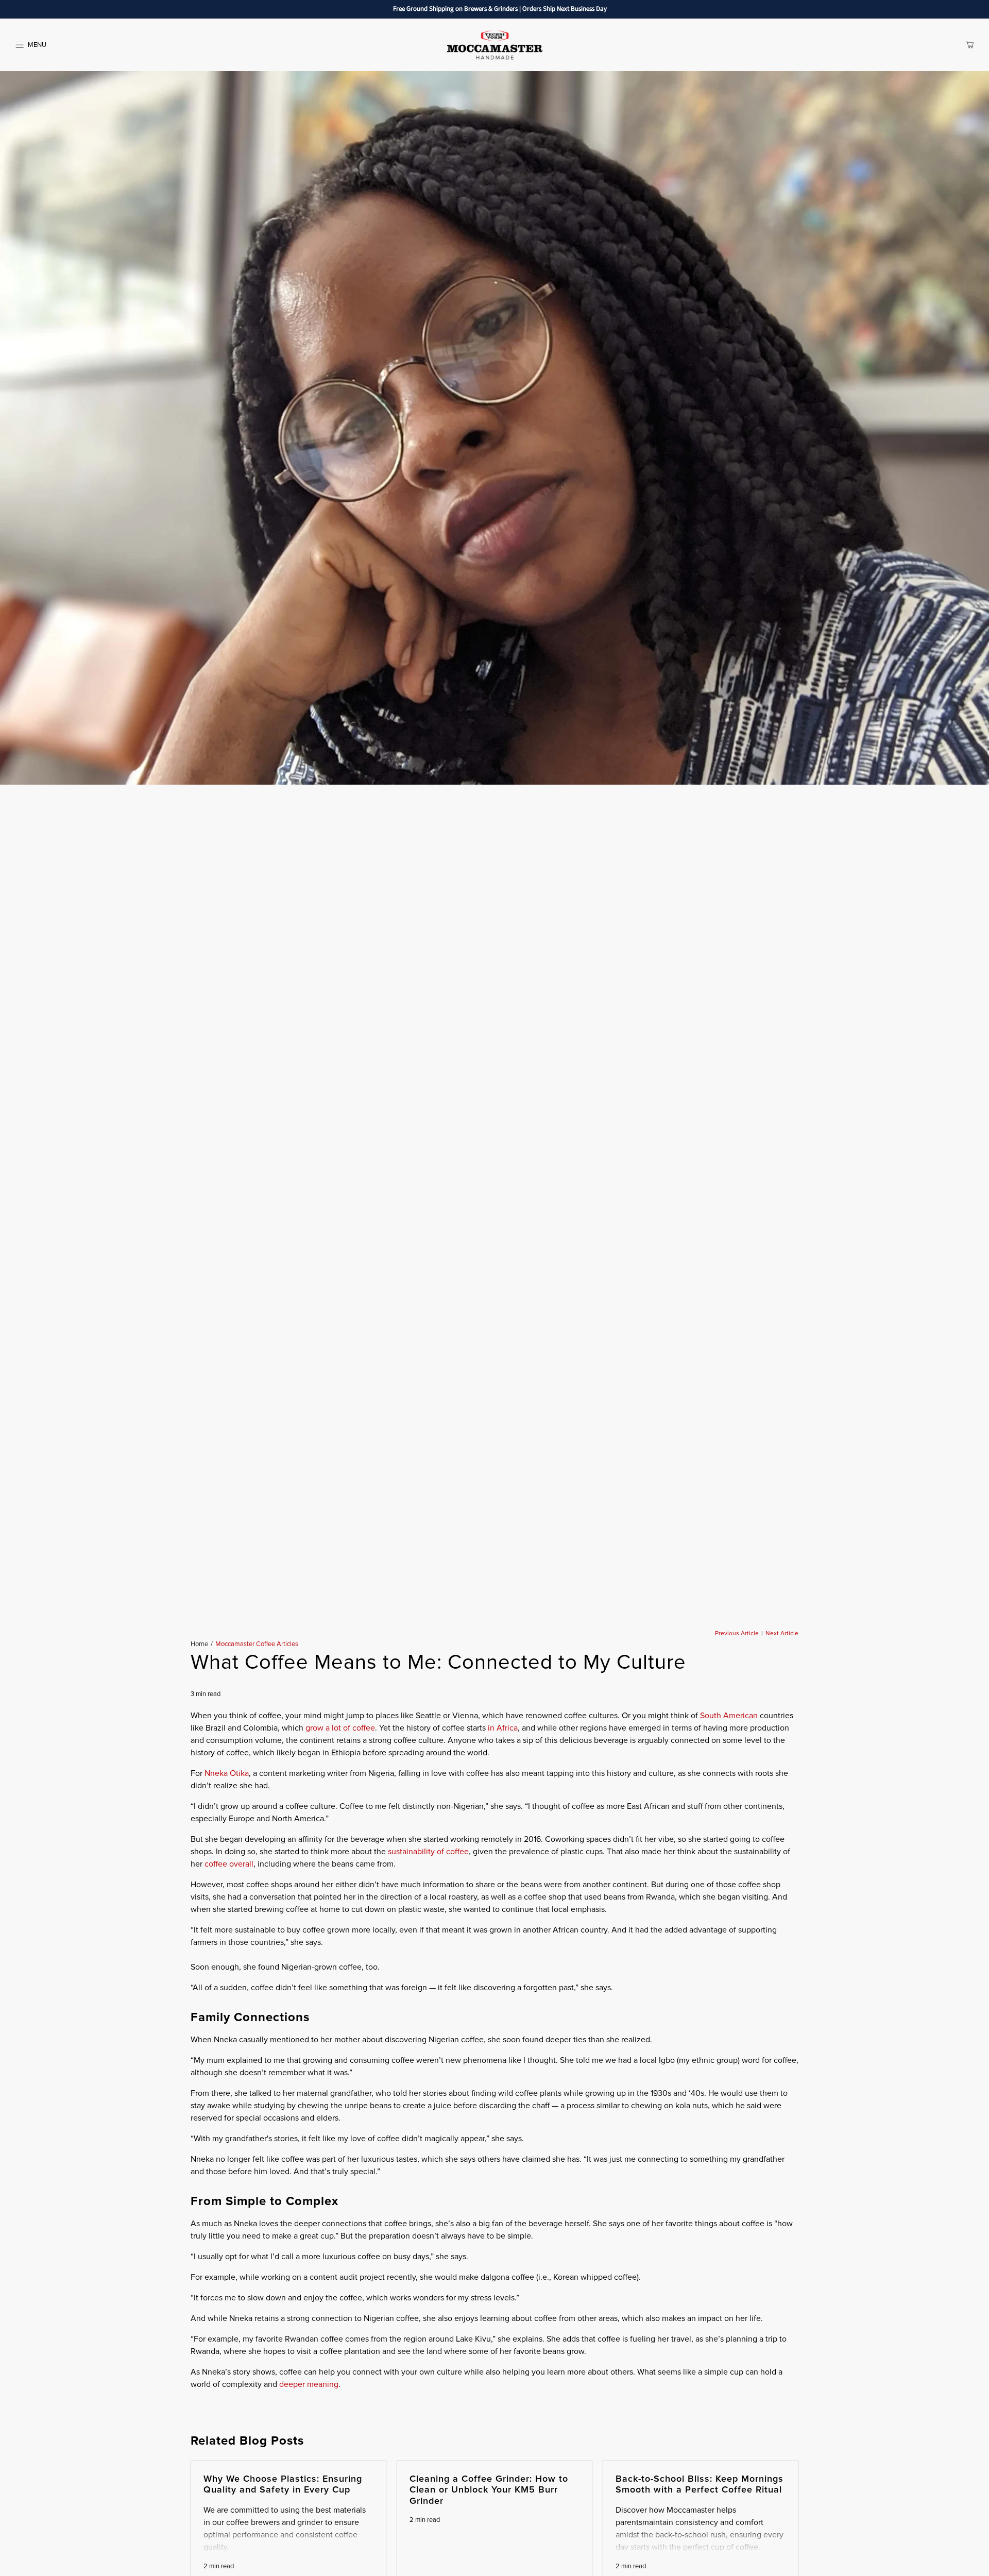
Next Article (782, 1634)
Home (199, 1644)
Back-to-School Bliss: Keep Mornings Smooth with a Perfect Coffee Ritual (700, 2484)
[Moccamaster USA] (494, 45)
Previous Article (737, 1634)
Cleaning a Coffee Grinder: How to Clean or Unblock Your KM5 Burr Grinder (489, 2490)
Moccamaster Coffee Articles (257, 1644)
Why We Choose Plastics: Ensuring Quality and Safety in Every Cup (283, 2484)
